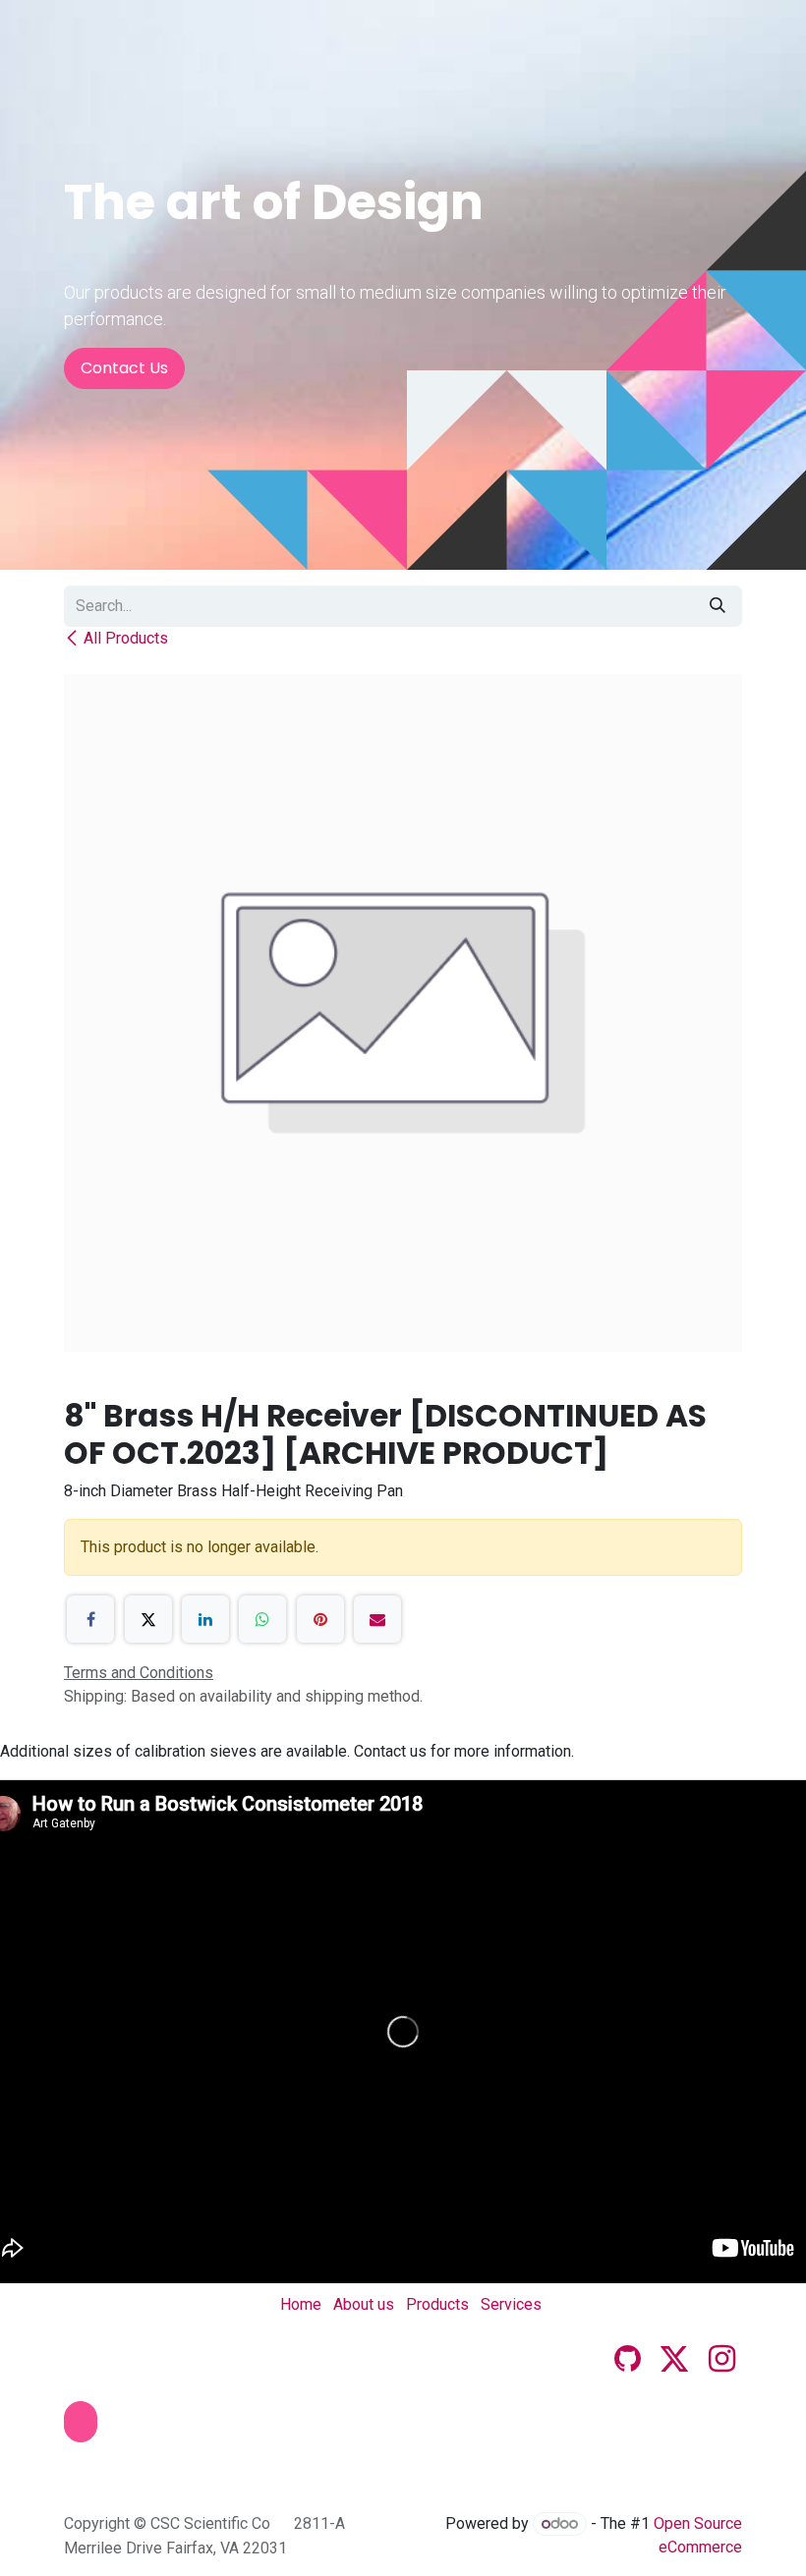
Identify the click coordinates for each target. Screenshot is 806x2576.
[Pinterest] (320, 1619)
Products (437, 2304)
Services (511, 2304)
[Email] (377, 1619)
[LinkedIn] (205, 1619)
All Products (126, 638)
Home (301, 2304)
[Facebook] (90, 1619)
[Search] (718, 606)
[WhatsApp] (262, 1619)
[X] (148, 1619)
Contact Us (124, 368)
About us (364, 2304)
